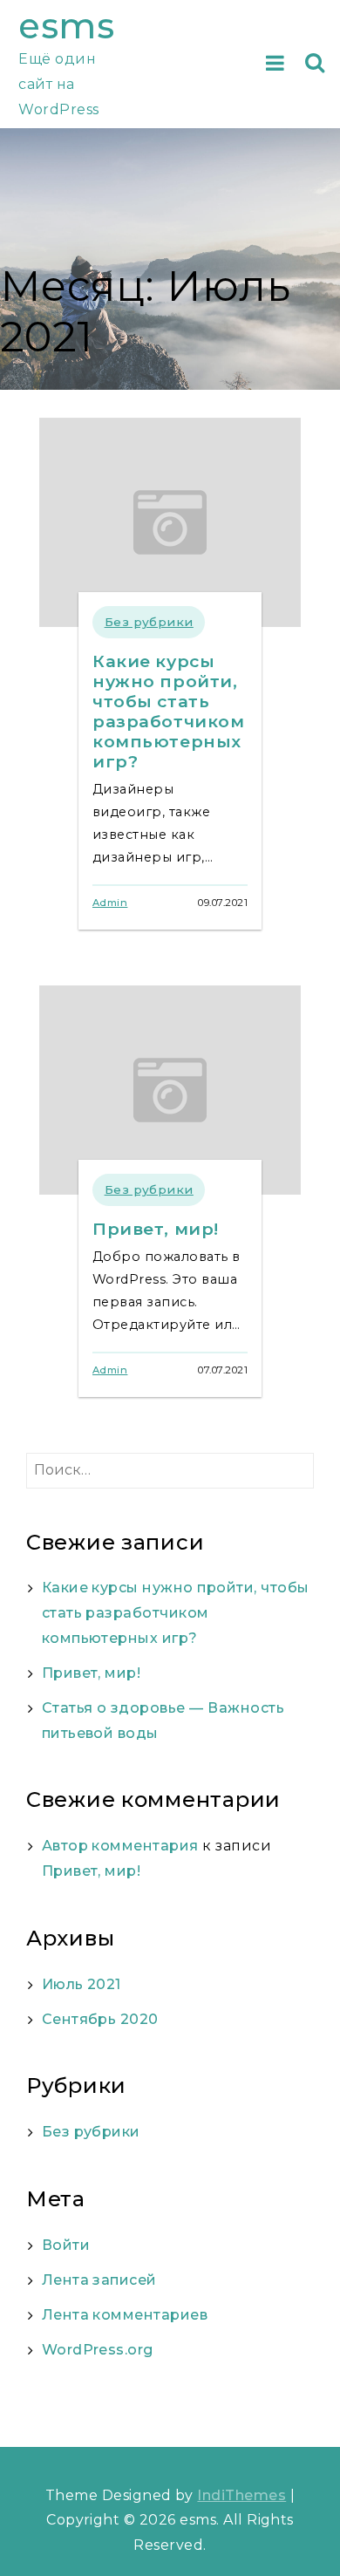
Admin (110, 903)
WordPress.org (98, 2350)
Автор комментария (120, 1846)
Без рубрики (149, 622)
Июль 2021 (82, 1984)
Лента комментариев (125, 2315)
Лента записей (99, 2280)
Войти (66, 2245)
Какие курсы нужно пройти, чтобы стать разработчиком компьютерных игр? (169, 711)
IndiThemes (241, 2495)
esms (66, 26)
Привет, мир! (156, 1229)
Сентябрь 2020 (100, 2019)
